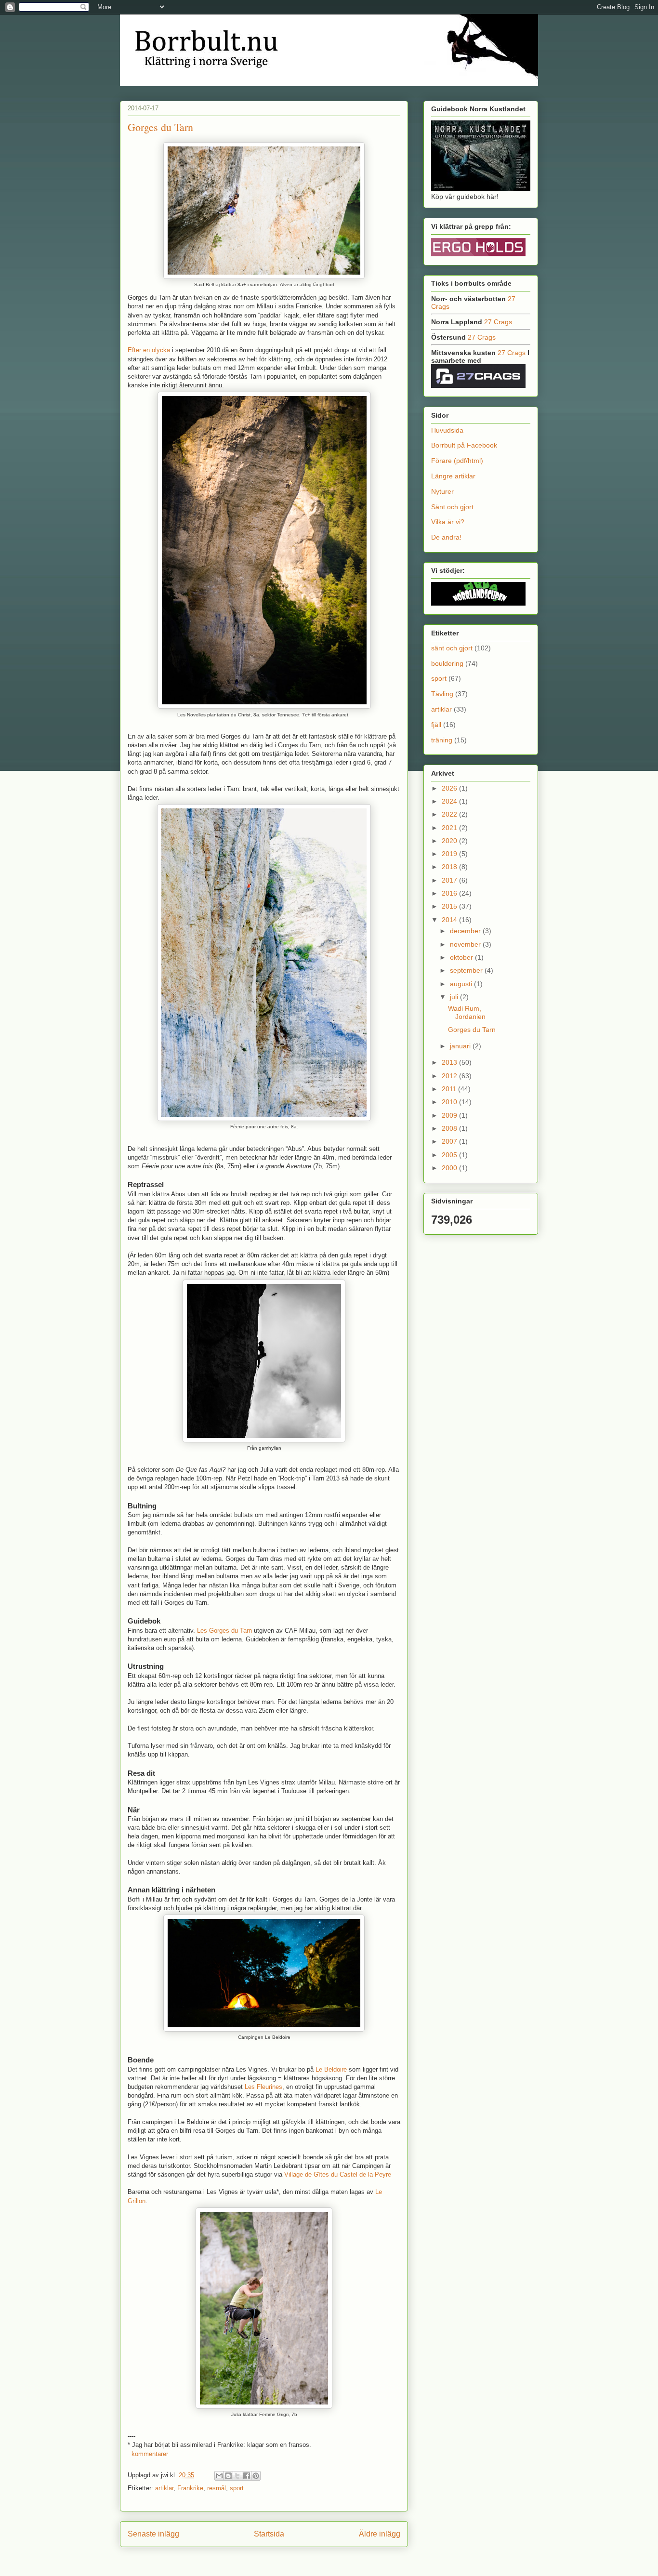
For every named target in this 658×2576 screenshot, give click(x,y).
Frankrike (190, 2488)
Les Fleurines (263, 2087)
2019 (450, 854)
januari (461, 1046)
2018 (450, 867)
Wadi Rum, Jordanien (467, 1012)
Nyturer (442, 491)
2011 (450, 1089)
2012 (450, 1076)
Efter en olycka (149, 350)
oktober (462, 957)
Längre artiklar (453, 476)
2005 (450, 1155)
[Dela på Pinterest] (256, 2476)
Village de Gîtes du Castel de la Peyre (338, 2174)
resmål (217, 2488)
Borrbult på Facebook (464, 445)
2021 (450, 828)
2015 (450, 906)
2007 (450, 1141)
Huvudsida (447, 430)
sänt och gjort (452, 648)
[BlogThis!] (228, 2476)
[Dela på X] (237, 2476)
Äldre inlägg (380, 2534)
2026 (450, 788)
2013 (450, 1062)
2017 (450, 880)
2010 (450, 1102)
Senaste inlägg (153, 2534)
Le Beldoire (331, 2069)
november (466, 944)
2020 (450, 841)
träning (442, 740)
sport (237, 2488)
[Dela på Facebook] (247, 2476)
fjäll (436, 725)
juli (455, 997)
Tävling (442, 694)
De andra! (446, 537)
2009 (450, 1115)
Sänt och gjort (452, 507)
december (466, 931)
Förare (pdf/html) (457, 461)
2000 (450, 1168)
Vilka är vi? (448, 522)
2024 (450, 801)
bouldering (447, 663)
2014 (450, 920)
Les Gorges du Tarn (224, 1631)
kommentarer (149, 2454)
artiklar (164, 2488)
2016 (450, 893)
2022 (450, 814)
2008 (450, 1128)
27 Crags (498, 322)
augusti (462, 984)
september (467, 970)
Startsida (269, 2534)
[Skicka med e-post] (219, 2476)
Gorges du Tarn (160, 127)
